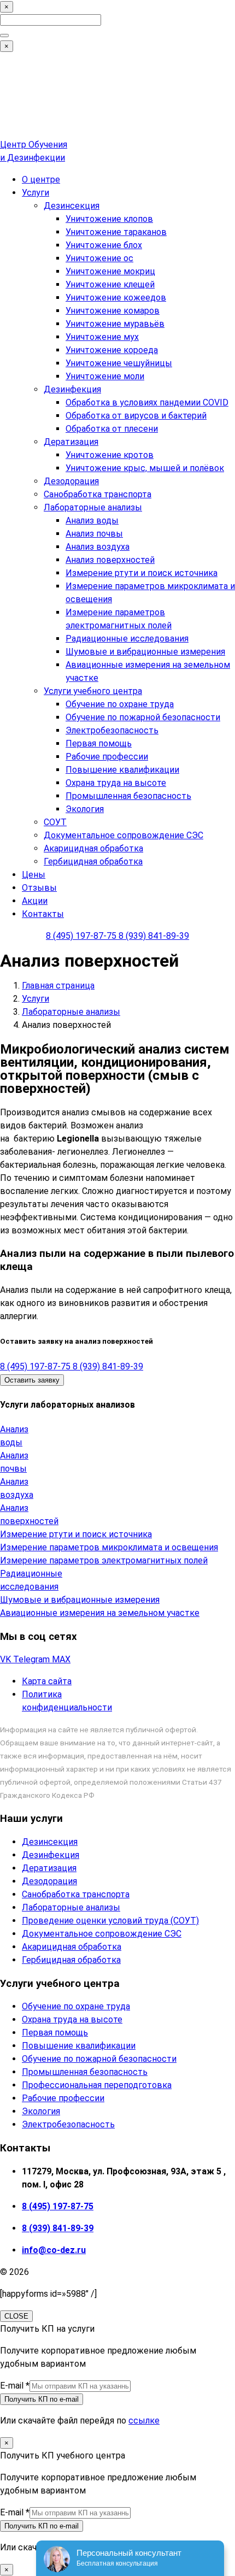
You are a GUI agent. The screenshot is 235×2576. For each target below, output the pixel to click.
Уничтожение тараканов (116, 232)
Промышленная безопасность (128, 796)
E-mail (15, 2386)
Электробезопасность (112, 730)
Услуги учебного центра (93, 691)
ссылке (144, 2421)
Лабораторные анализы (93, 507)
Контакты (43, 914)
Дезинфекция (72, 389)
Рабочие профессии (107, 757)
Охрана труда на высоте (116, 783)
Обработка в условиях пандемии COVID (147, 402)
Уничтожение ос (99, 258)
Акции (35, 901)
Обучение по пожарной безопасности (143, 717)
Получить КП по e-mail (42, 2399)
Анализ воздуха (98, 547)
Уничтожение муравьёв (115, 324)
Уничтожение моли (105, 376)
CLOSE (16, 2316)
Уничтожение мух (102, 337)
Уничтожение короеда (112, 350)
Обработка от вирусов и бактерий (136, 416)
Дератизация (71, 442)
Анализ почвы (94, 534)
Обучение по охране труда (120, 704)
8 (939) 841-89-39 (154, 936)
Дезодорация (71, 481)
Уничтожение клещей (110, 284)
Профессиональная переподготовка (97, 2085)
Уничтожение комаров (113, 311)
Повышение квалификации (122, 770)
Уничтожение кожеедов (116, 298)
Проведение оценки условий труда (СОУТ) (110, 1921)
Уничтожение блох (104, 245)
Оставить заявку (32, 1380)
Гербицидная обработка (93, 861)
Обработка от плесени (112, 429)
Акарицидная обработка (93, 848)
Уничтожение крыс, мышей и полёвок (145, 468)
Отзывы (39, 888)
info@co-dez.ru (54, 2250)
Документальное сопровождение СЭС (124, 835)
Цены (34, 875)
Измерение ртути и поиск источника (142, 573)
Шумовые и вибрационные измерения (145, 652)
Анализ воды (92, 521)
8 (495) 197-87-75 (82, 936)
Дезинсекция (72, 206)
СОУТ (55, 822)
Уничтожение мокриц (110, 271)
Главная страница (58, 986)
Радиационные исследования (127, 639)
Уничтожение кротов (110, 455)
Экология (85, 809)
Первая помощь (99, 743)
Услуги (36, 193)
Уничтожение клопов (109, 219)
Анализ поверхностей (110, 560)
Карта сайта (47, 1681)
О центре (41, 180)
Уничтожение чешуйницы (119, 363)
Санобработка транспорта (98, 494)
